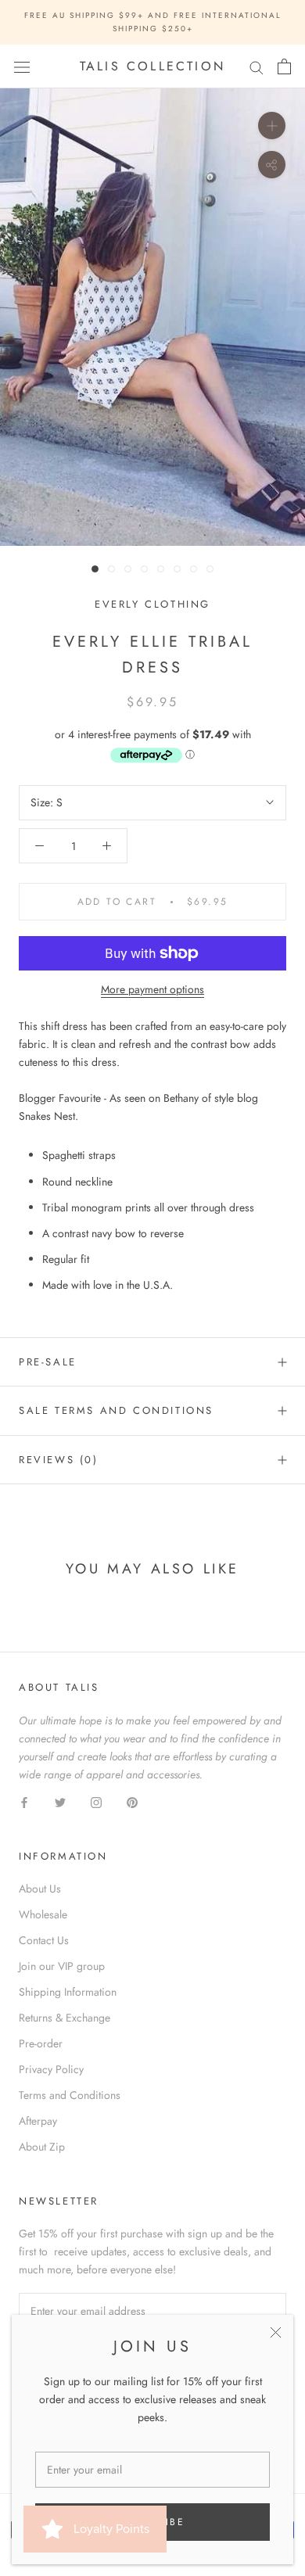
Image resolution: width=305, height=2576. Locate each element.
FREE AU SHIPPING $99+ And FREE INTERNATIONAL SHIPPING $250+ (153, 22)
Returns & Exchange (65, 2018)
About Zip (42, 2147)
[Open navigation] (22, 66)
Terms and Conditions (70, 2095)
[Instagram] (96, 1801)
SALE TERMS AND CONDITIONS (116, 1410)
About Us (40, 1889)
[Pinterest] (132, 1801)
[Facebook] (24, 1801)
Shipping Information (68, 1992)
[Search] (257, 67)
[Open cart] (284, 66)
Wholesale (43, 1914)
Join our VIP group (62, 1966)
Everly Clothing (152, 604)
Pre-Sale (48, 1362)
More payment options (152, 989)
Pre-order (41, 2043)
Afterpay (38, 2121)
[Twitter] (60, 1801)
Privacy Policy (51, 2069)
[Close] (276, 2332)
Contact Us (44, 1940)
